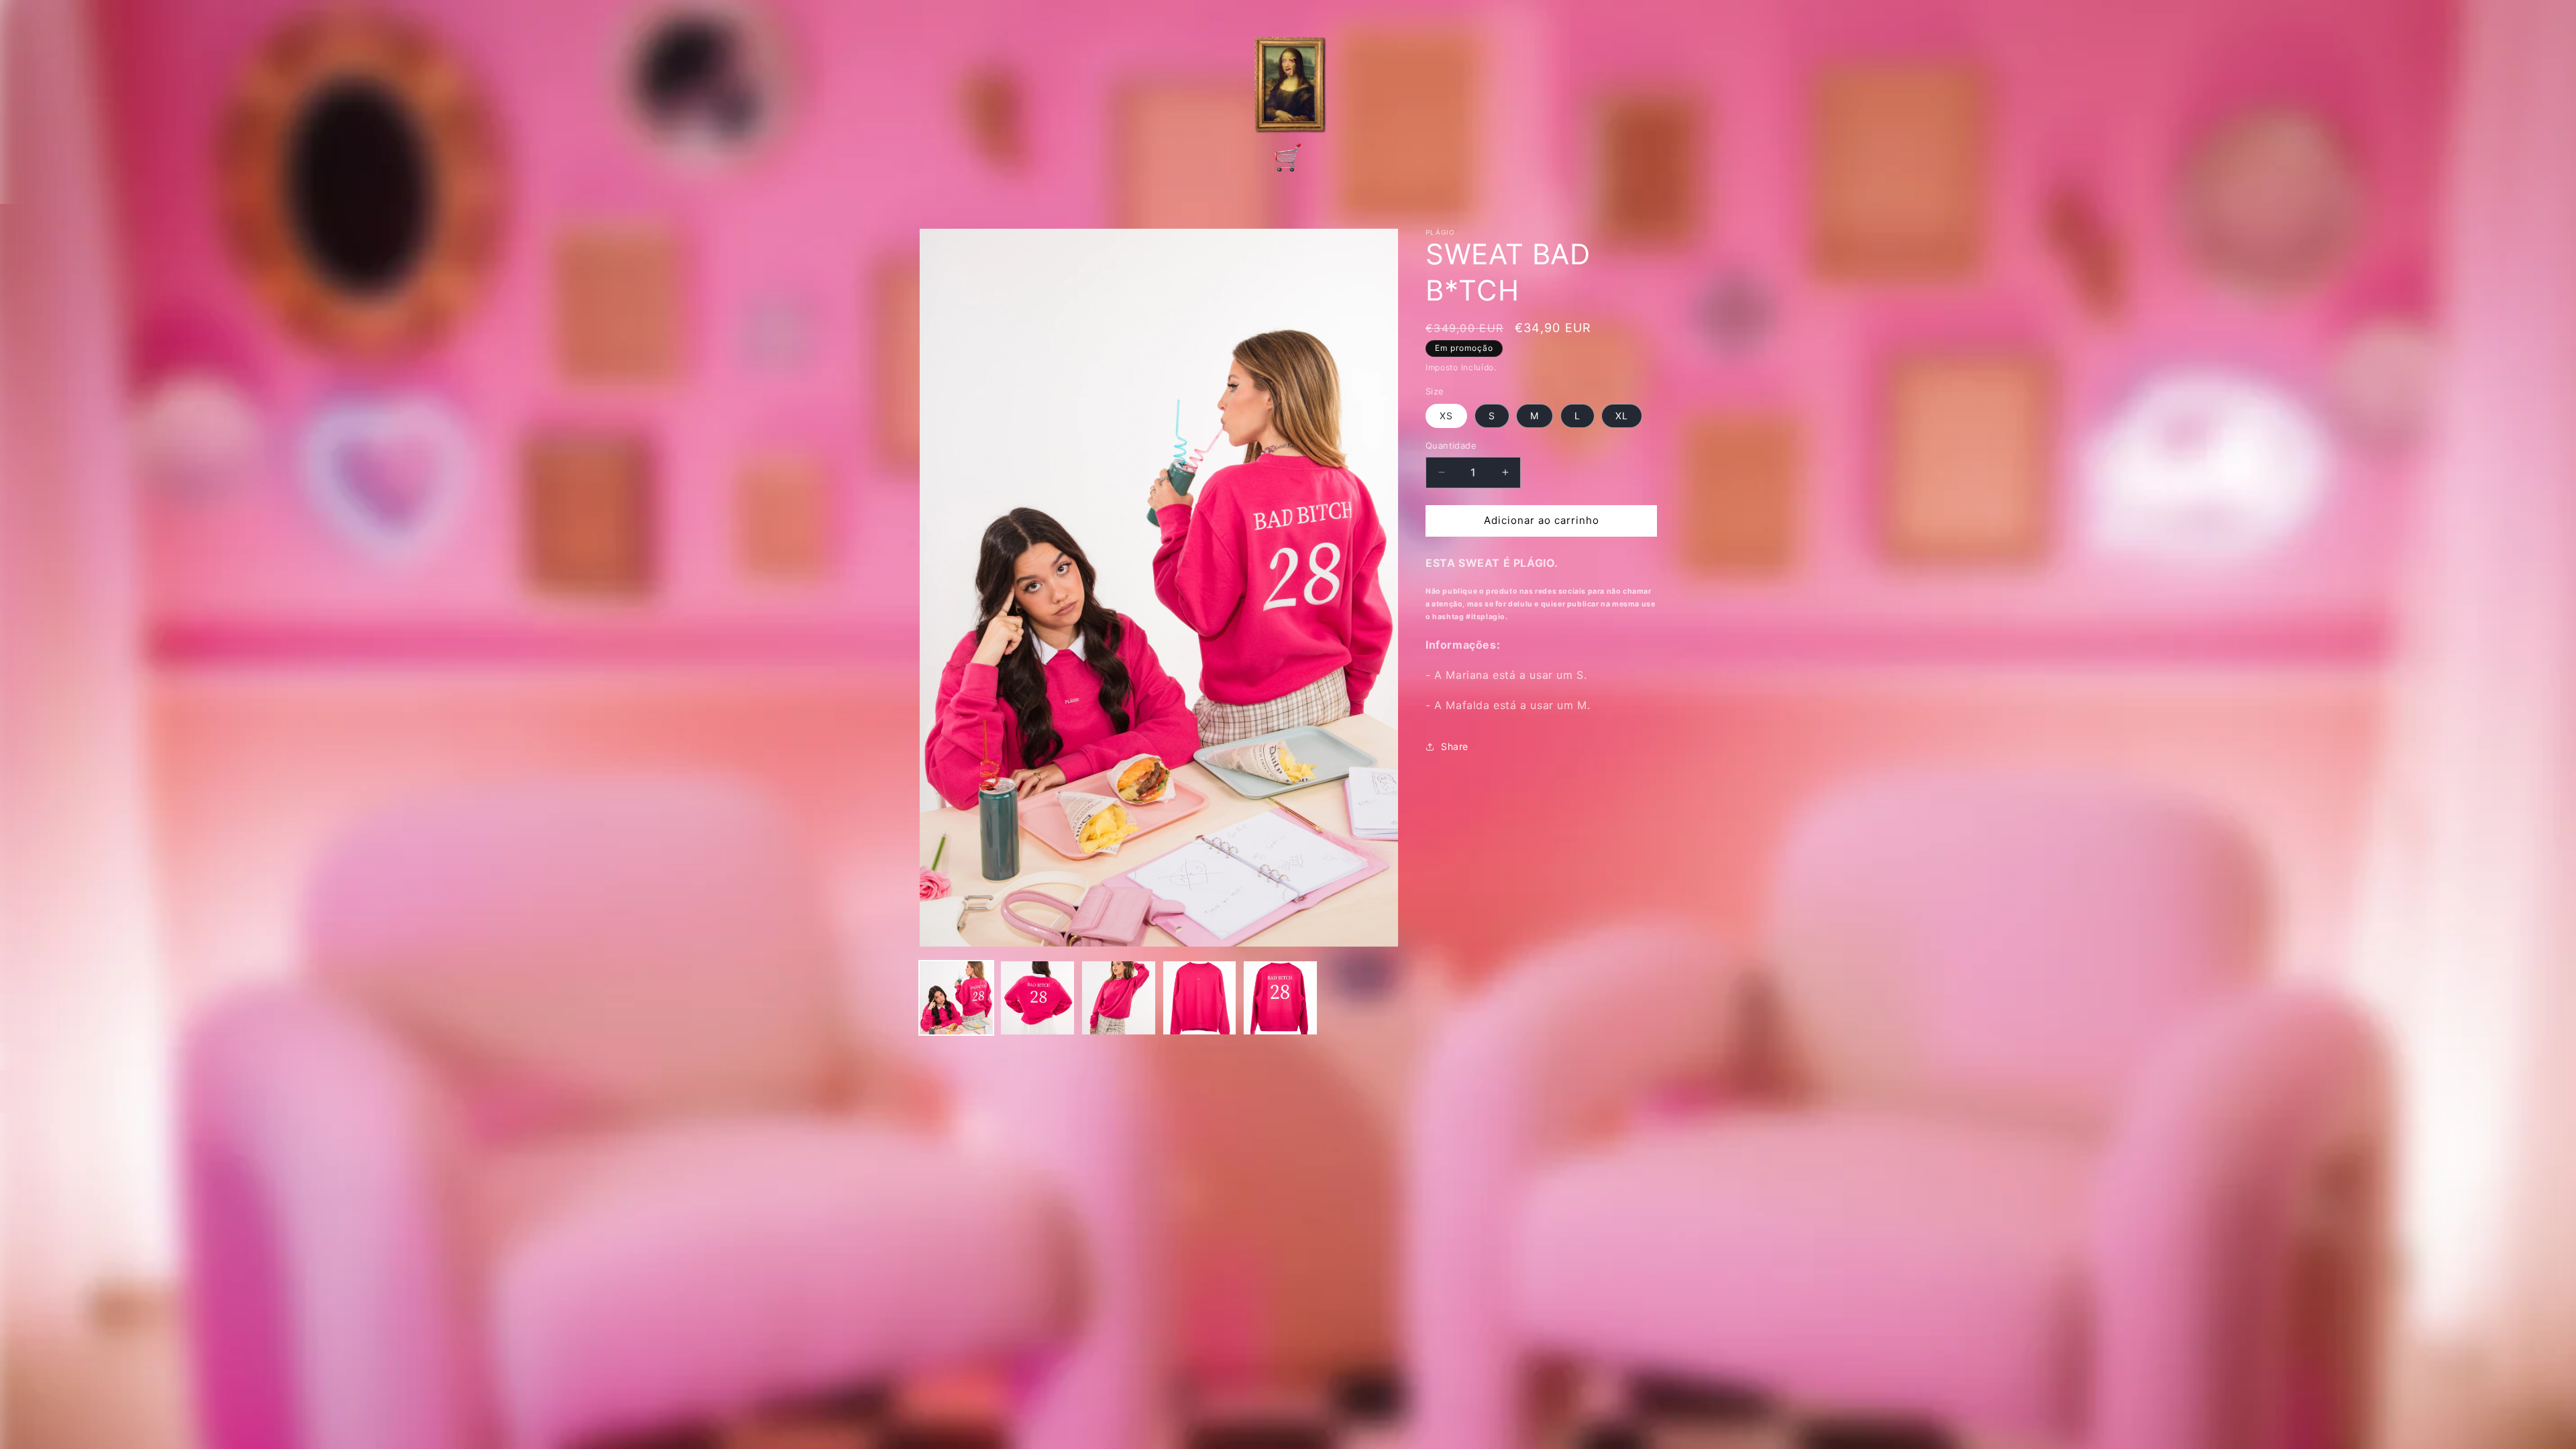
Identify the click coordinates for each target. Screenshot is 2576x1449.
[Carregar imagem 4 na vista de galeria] (1200, 998)
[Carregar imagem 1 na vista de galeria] (956, 998)
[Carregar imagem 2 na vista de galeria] (1037, 998)
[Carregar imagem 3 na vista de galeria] (1119, 998)
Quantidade (1451, 445)
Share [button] (1455, 746)
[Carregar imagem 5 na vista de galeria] (1280, 998)
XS (1446, 416)
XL (1622, 416)
